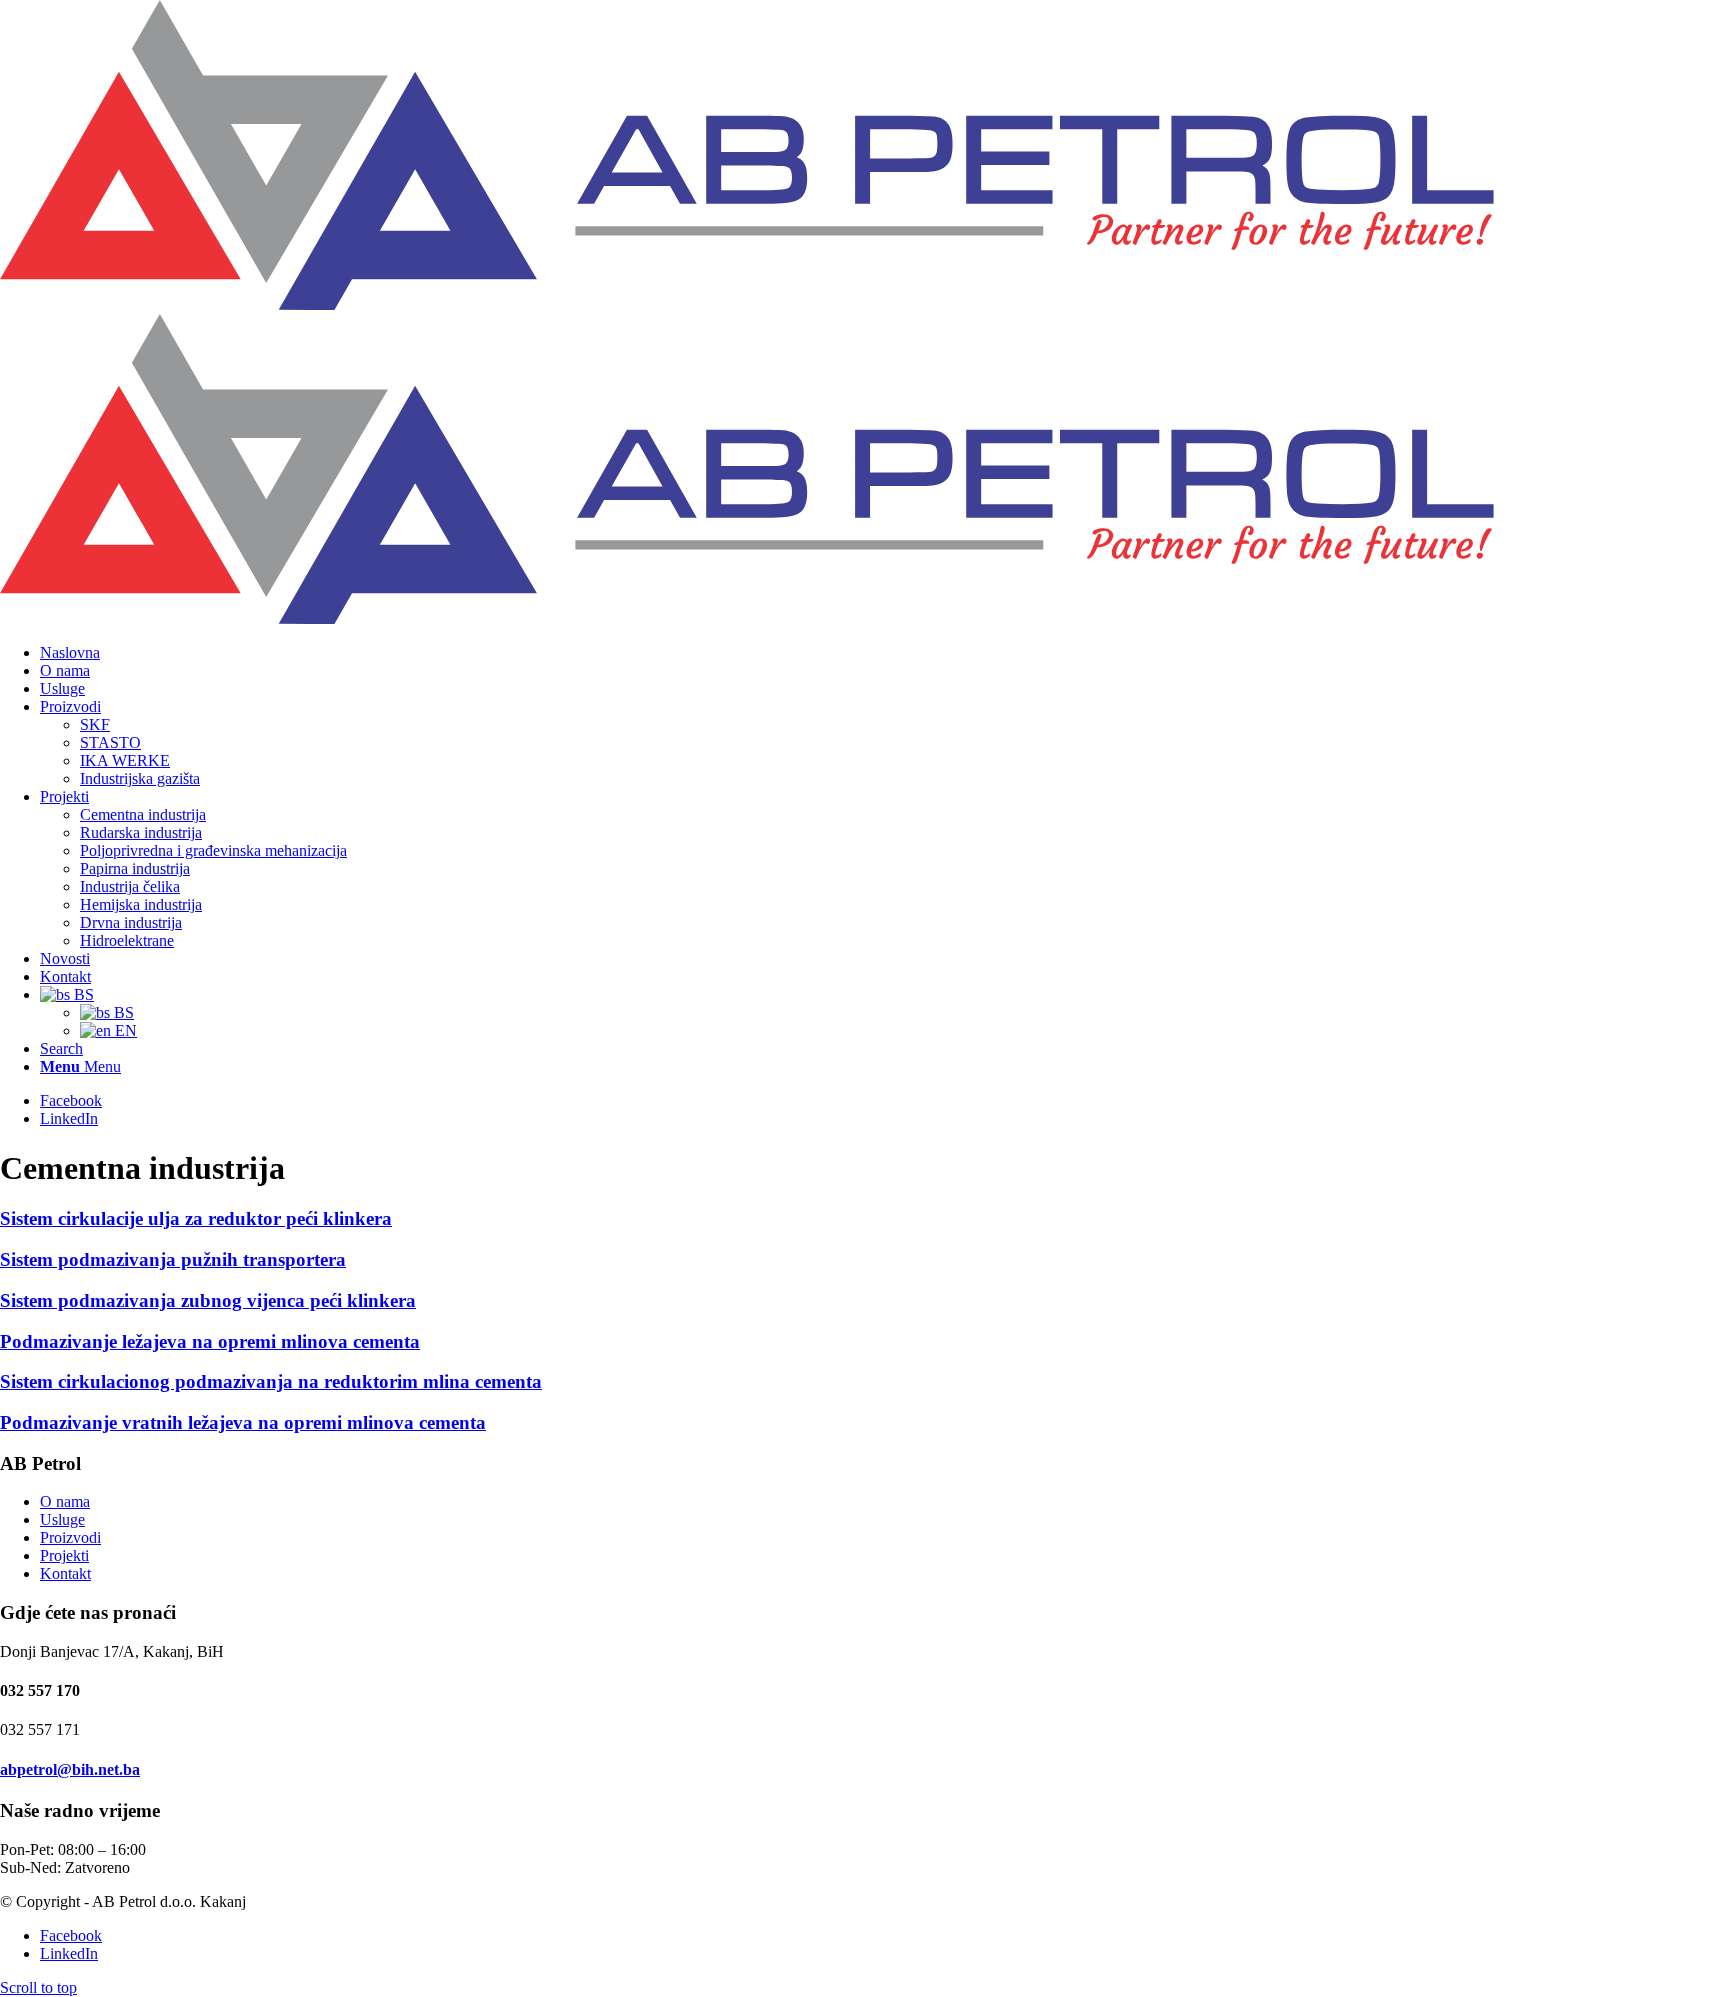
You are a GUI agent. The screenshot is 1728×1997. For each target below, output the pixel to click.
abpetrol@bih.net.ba (70, 1769)
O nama (65, 1501)
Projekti (64, 1555)
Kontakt (65, 1573)
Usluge (62, 1519)
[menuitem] (884, 653)
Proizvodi (70, 1537)
